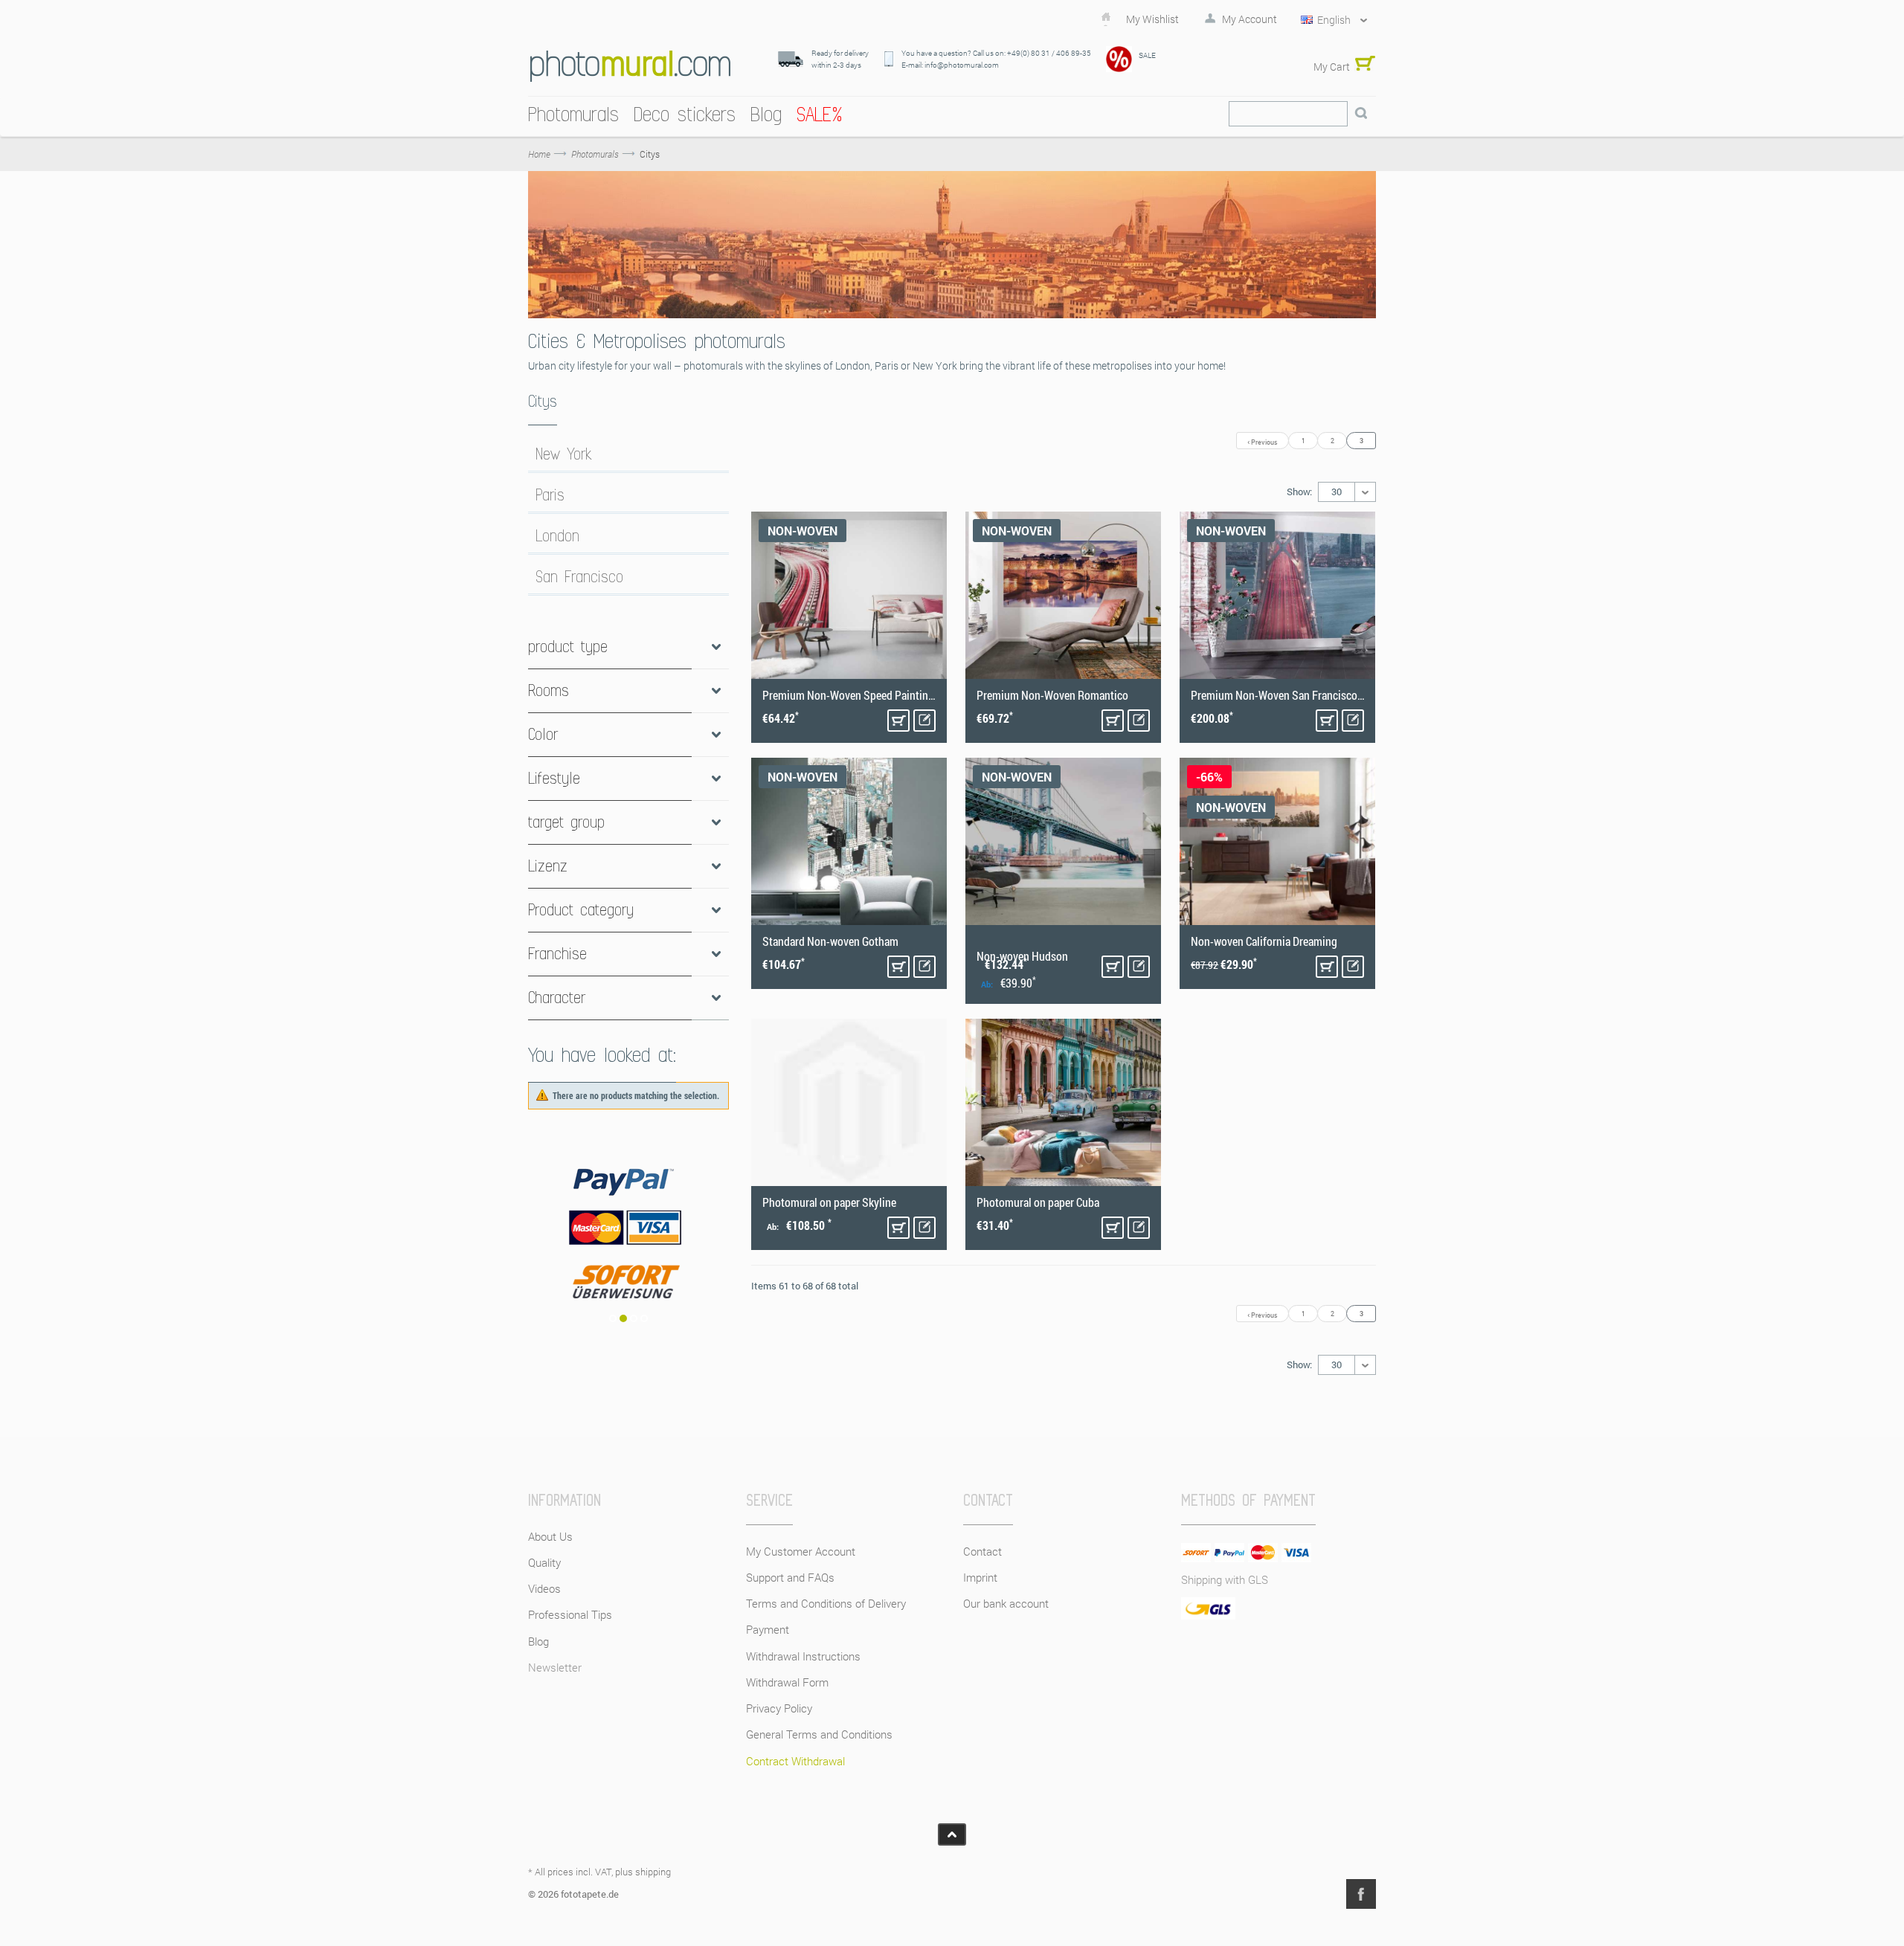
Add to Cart (898, 721)
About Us (550, 1536)
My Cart (1332, 67)
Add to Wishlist (924, 721)
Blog (538, 1641)
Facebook (1361, 1894)
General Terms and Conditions (819, 1734)
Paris (550, 495)
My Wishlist (1152, 19)
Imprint (980, 1577)
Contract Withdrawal (795, 1761)
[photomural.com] (630, 66)
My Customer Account (801, 1551)
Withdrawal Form (787, 1682)
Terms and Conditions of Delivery (826, 1603)
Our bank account (1006, 1603)
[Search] (1361, 114)
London (557, 536)
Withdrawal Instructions (803, 1656)
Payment (768, 1629)
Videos (544, 1588)
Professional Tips (570, 1614)
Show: (1299, 492)
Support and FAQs (790, 1577)
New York (564, 454)
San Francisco (579, 577)
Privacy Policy (779, 1708)
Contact (982, 1551)
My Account (1249, 19)
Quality (544, 1562)
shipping (653, 1872)
